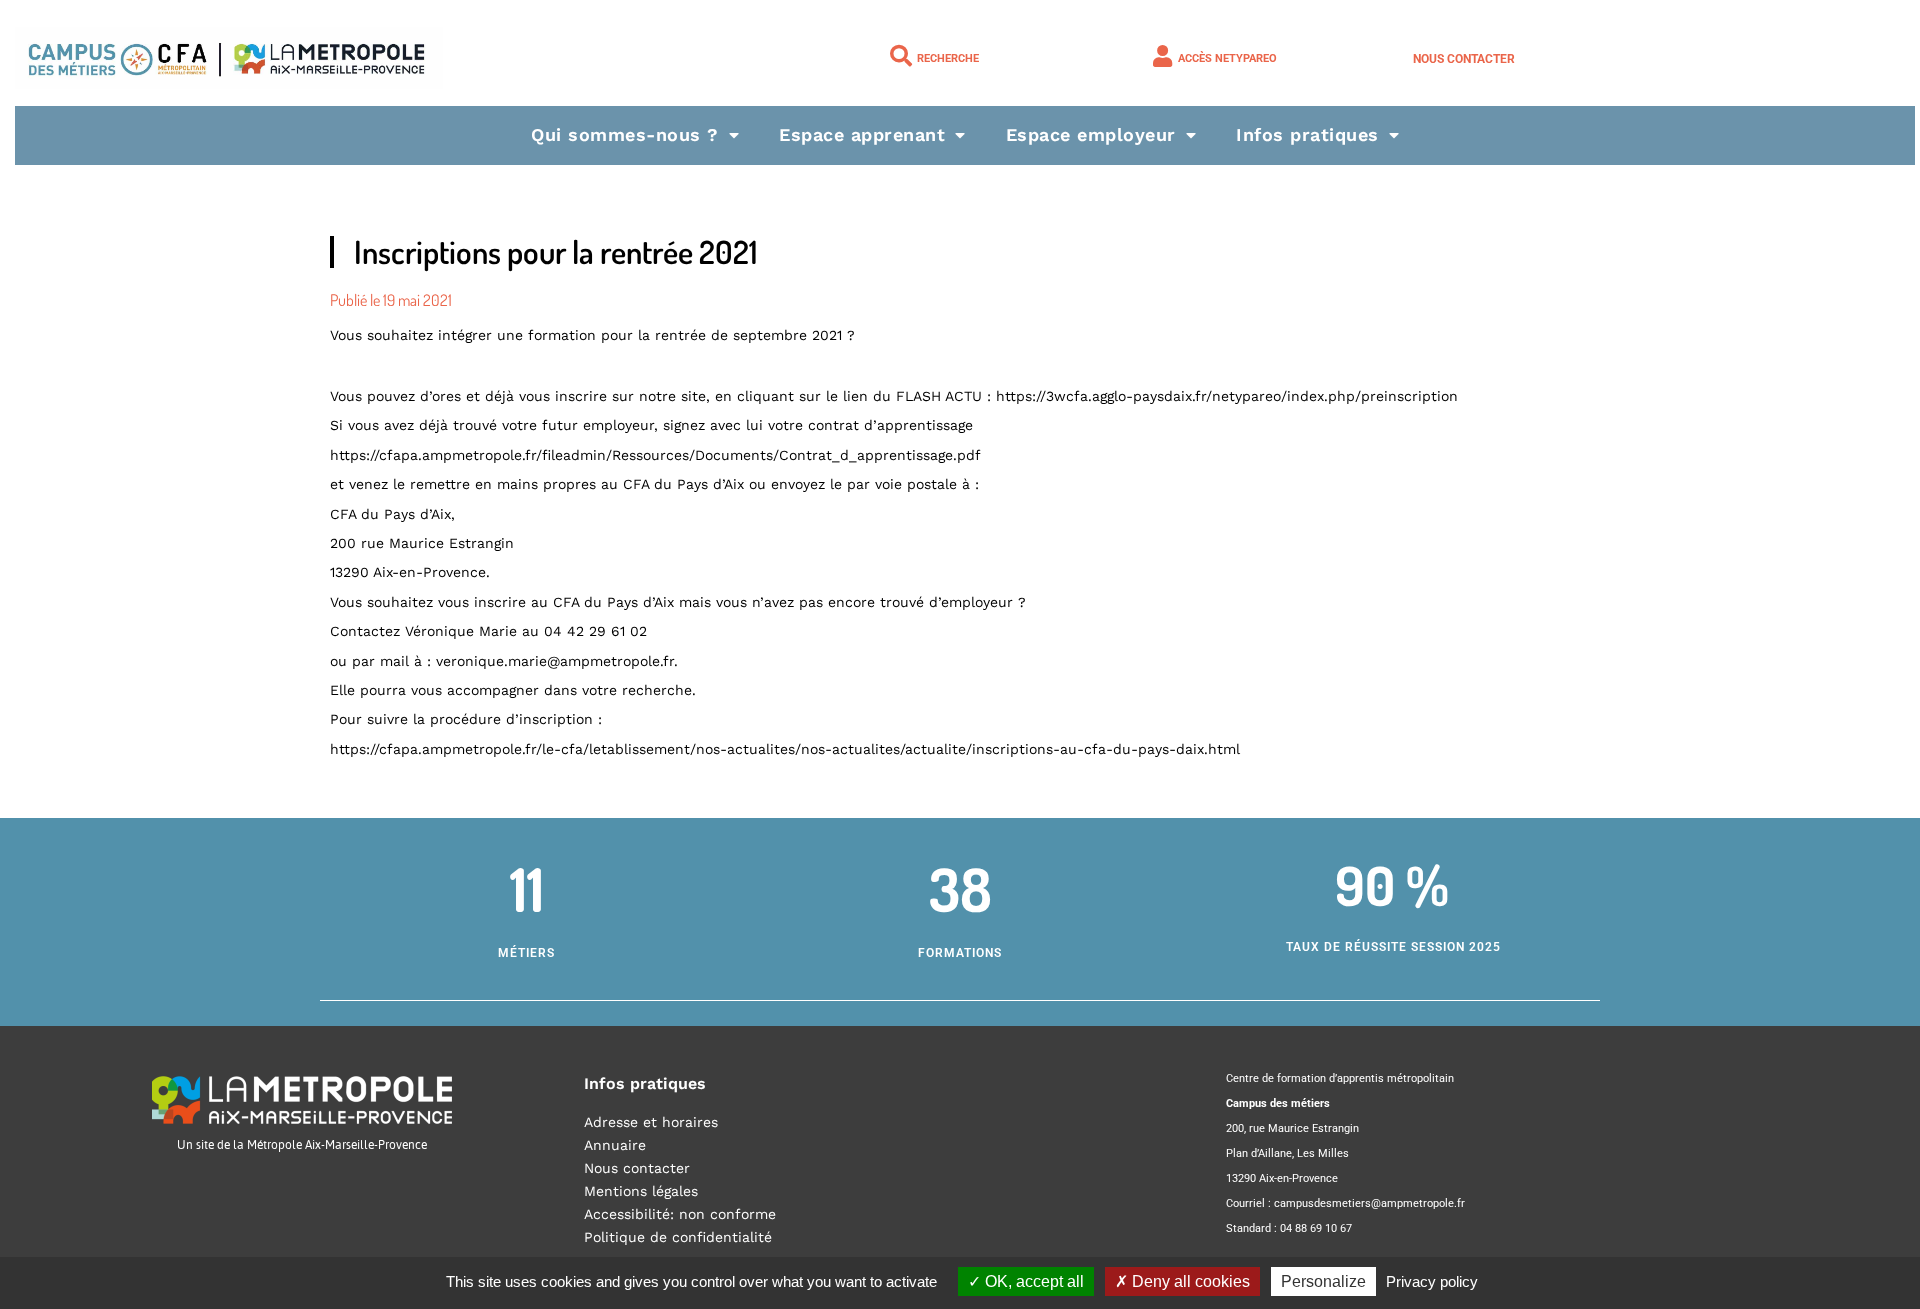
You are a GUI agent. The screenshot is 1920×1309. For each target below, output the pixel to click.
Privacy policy (1432, 1281)
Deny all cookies (1189, 1281)
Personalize (1323, 1281)
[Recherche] (901, 56)
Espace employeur (1091, 134)
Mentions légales (641, 1191)
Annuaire (615, 1145)
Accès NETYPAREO (1227, 58)
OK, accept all (1032, 1281)
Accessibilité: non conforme (680, 1214)
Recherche (948, 58)
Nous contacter (1464, 59)
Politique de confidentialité (678, 1237)
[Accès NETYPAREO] (1162, 56)
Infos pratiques (1307, 134)
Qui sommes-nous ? (625, 134)
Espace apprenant (862, 134)
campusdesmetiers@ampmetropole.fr (1369, 1203)
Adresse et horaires (651, 1122)
